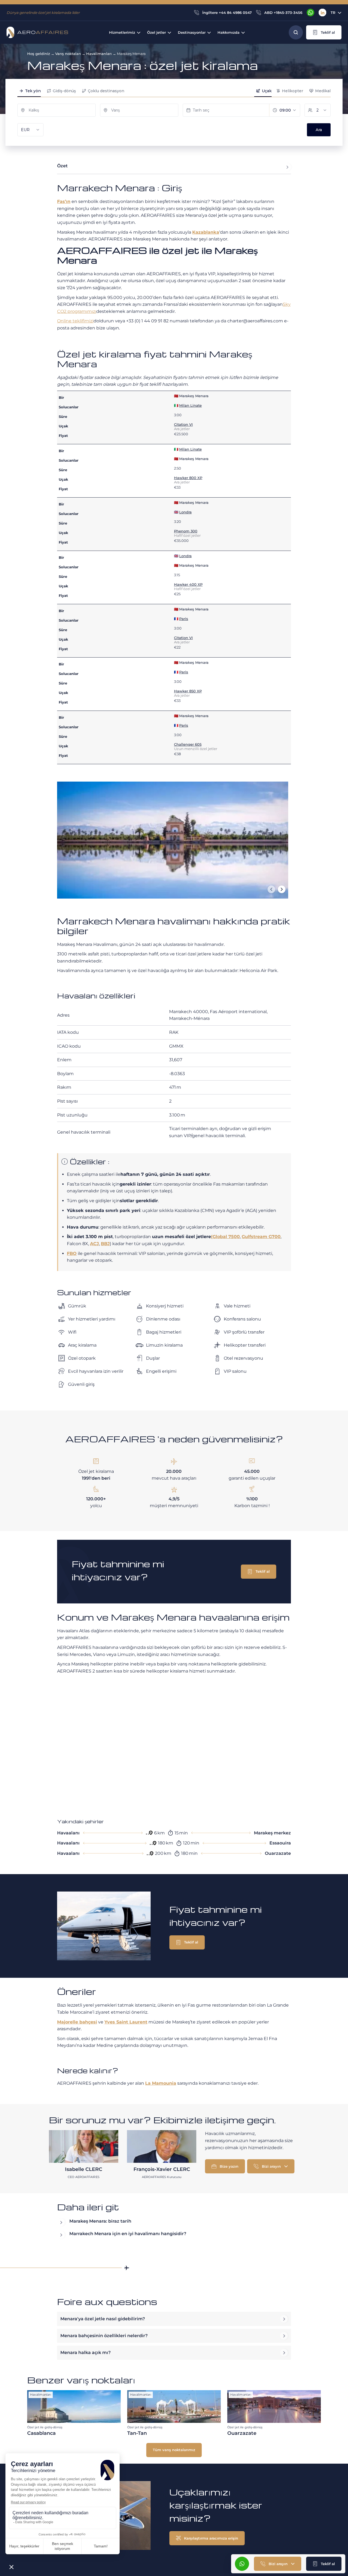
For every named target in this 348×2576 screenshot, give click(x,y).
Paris (184, 619)
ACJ (94, 1244)
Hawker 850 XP (188, 691)
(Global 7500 (225, 1237)
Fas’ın (64, 201)
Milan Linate (190, 405)
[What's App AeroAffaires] (310, 13)
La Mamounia (161, 2083)
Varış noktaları (68, 54)
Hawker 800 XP (188, 478)
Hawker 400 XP (188, 584)
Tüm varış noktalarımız (174, 2450)
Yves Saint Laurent (126, 2022)
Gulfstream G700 (261, 1237)
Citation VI (183, 424)
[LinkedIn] (322, 13)
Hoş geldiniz (39, 54)
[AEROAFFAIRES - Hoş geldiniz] (37, 32)
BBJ (105, 1244)
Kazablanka (206, 232)
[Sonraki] (282, 889)
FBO (72, 1253)
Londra (185, 512)
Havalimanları (99, 54)
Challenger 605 (188, 744)
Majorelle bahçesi (77, 2022)
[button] (324, 32)
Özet (62, 166)
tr (333, 13)
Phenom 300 (186, 531)
